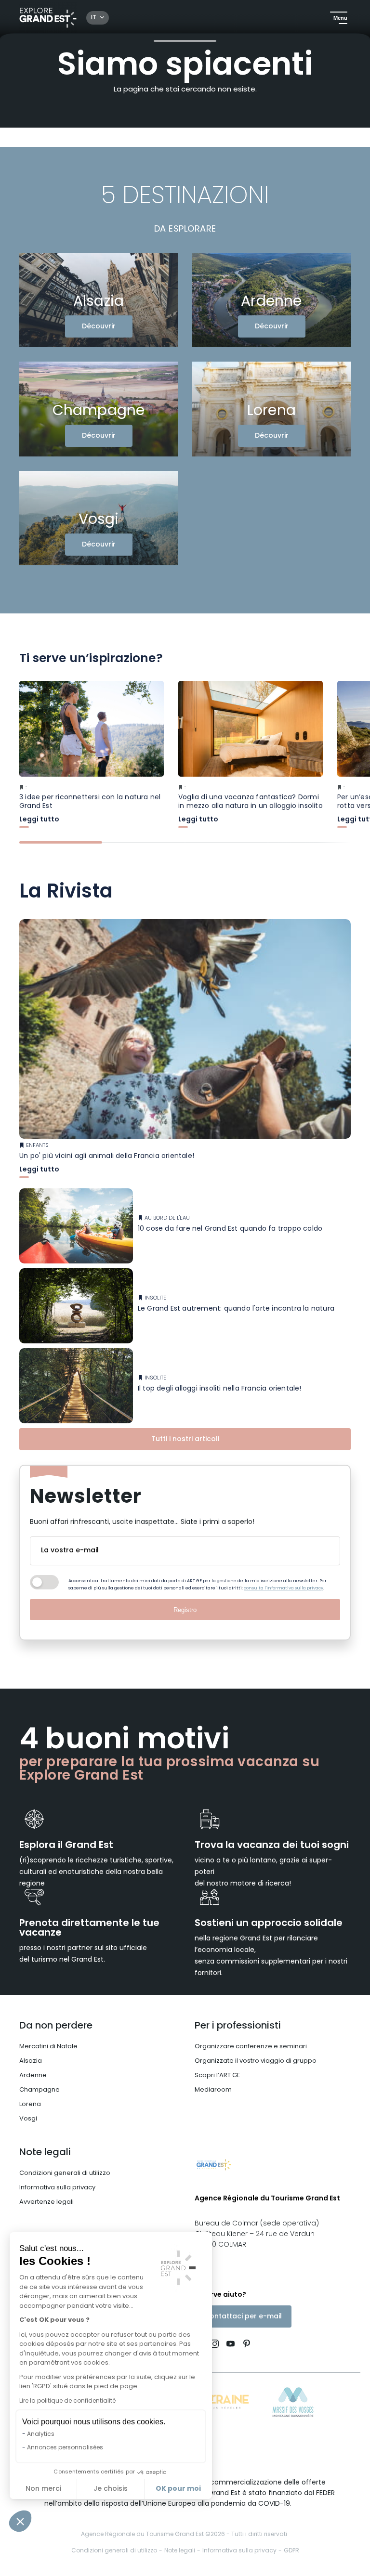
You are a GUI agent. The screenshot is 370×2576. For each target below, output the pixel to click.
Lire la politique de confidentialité (67, 2401)
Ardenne (33, 2075)
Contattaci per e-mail (243, 2317)
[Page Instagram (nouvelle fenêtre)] (215, 2345)
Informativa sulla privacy (57, 2188)
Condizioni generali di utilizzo (65, 2173)
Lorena (30, 2104)
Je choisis (111, 2489)
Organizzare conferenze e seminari (251, 2047)
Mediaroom (213, 2090)
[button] (20, 2521)
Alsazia (31, 2061)
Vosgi (28, 2119)
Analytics (41, 2434)
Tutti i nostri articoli (185, 1439)
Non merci (43, 2489)
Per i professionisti (238, 2026)
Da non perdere (56, 2026)
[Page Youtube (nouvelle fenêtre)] (231, 2345)
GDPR (291, 2551)
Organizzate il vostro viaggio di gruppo (256, 2061)
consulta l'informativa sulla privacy (284, 1588)
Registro (185, 1610)
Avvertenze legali (46, 2202)
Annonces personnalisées (65, 2448)
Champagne (40, 2090)
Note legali (45, 2153)
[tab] (61, 842)
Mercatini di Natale (48, 2047)
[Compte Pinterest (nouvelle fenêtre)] (244, 2345)
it (94, 18)
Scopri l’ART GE (218, 2075)
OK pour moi (178, 2489)
